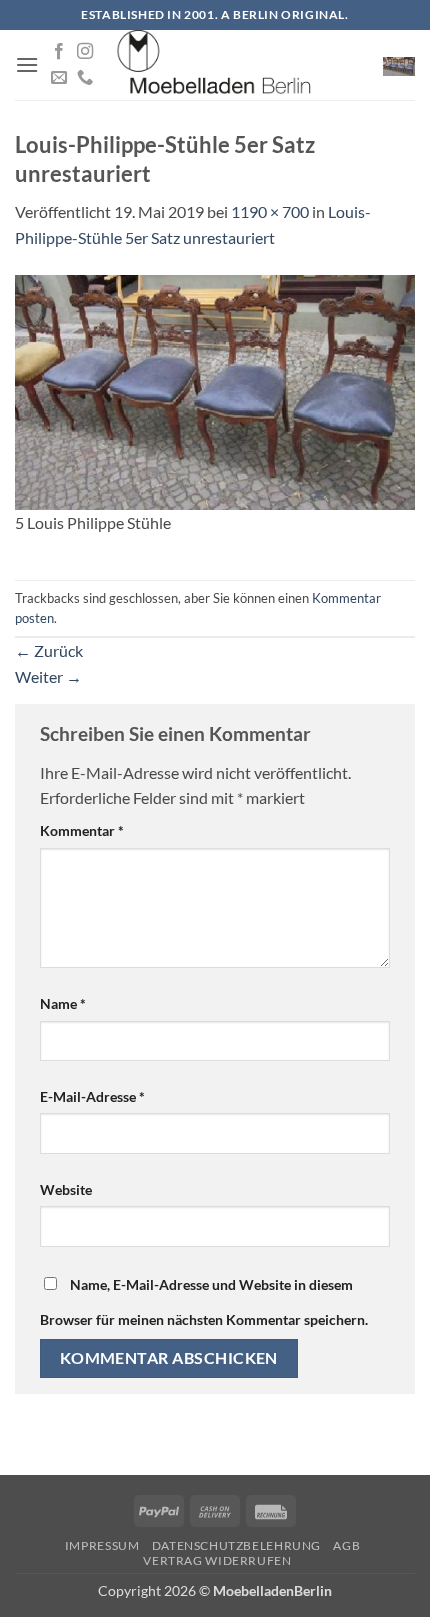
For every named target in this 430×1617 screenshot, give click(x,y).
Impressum (102, 1545)
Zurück (49, 650)
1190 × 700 (270, 211)
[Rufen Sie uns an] (85, 78)
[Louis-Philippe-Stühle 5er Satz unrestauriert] (215, 389)
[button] (27, 64)
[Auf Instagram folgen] (85, 52)
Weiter (48, 676)
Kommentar (82, 830)
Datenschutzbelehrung (236, 1545)
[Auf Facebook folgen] (59, 52)
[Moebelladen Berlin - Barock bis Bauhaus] (215, 65)
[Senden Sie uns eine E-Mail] (59, 78)
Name (63, 1003)
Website (66, 1189)
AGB (346, 1545)
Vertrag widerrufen (217, 1560)
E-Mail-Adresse (92, 1096)
